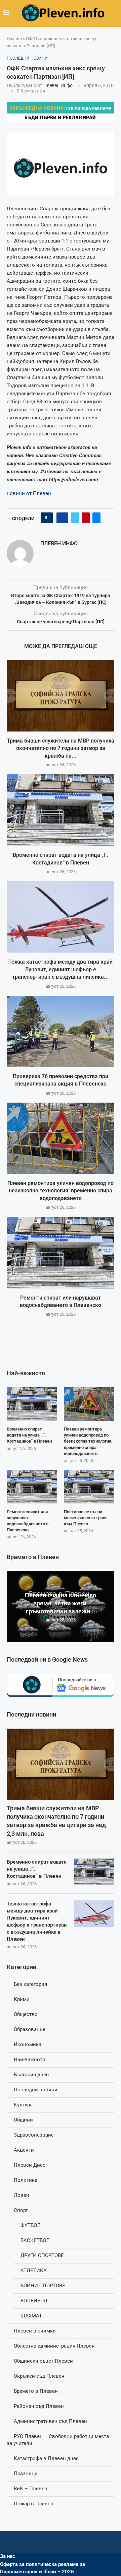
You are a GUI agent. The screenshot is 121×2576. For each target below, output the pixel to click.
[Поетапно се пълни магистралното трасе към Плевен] (89, 1486)
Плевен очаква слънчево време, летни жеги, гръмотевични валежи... (61, 1603)
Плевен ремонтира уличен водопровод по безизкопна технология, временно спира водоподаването (61, 1191)
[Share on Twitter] (75, 518)
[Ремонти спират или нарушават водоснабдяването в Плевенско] (61, 1252)
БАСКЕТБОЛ (35, 2240)
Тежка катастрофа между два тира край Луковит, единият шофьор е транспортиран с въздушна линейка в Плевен (37, 1921)
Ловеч (21, 2195)
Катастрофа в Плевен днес (46, 2458)
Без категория (30, 1984)
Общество (26, 2014)
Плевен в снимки (35, 2331)
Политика (26, 2180)
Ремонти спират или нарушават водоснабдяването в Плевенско (28, 1521)
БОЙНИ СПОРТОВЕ (43, 2286)
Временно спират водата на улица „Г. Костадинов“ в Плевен (37, 1869)
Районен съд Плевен (39, 2406)
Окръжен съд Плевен (39, 2376)
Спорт (21, 2210)
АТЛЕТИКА (34, 2271)
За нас (8, 2556)
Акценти (24, 2150)
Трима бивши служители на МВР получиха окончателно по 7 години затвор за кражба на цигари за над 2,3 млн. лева (56, 1821)
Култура (23, 2105)
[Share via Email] (96, 518)
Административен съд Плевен (50, 2421)
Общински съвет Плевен (43, 2361)
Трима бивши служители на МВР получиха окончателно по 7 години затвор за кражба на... (61, 748)
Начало (14, 39)
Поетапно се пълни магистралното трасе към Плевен (86, 1518)
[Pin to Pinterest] (86, 518)
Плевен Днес (30, 2165)
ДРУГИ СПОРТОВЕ (42, 2255)
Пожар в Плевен (34, 2504)
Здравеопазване (34, 2135)
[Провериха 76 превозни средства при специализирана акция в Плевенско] (61, 1031)
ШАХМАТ (31, 2316)
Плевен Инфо (58, 85)
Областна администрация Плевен (54, 2346)
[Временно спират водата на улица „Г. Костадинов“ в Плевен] (61, 810)
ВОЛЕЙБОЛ (34, 2301)
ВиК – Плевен (31, 2489)
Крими (22, 1999)
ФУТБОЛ (31, 2225)
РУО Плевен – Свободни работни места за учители (58, 2440)
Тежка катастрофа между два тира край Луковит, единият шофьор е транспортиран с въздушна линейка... (61, 969)
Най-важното (30, 2060)
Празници (26, 2474)
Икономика (28, 2044)
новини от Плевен (29, 493)
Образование (30, 2029)
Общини (23, 2120)
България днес (31, 2075)
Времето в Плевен (36, 2391)
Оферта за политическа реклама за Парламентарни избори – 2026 (43, 2568)
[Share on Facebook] (62, 518)
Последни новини (36, 2090)
